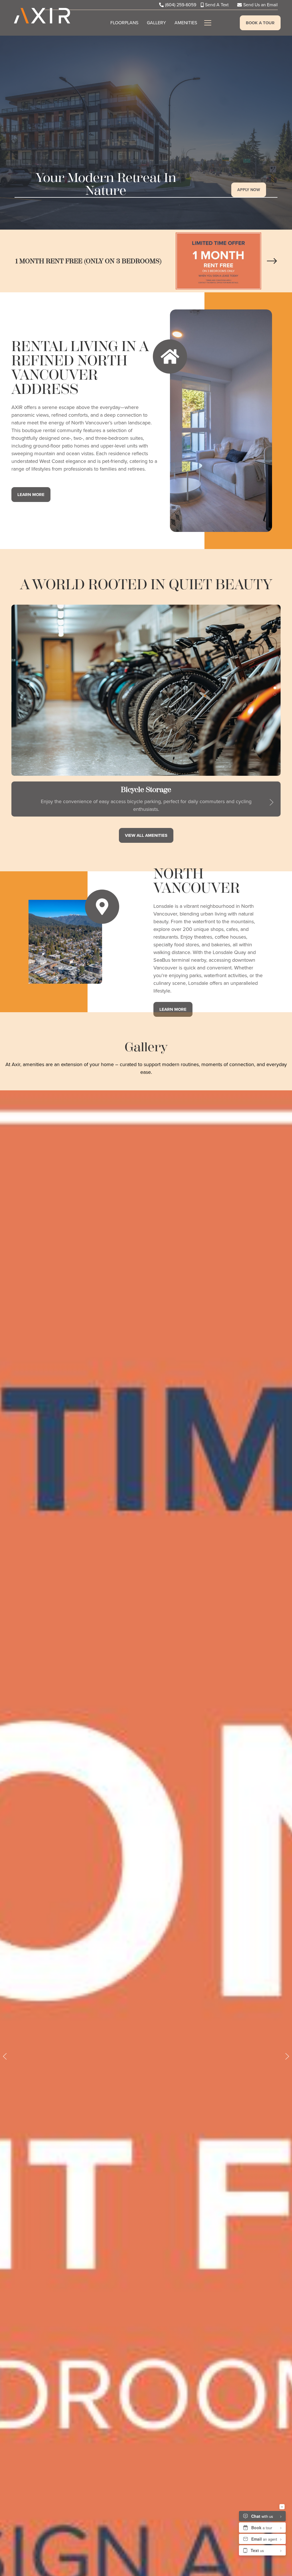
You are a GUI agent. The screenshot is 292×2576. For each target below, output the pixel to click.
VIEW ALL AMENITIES (146, 835)
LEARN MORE (31, 495)
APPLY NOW (249, 190)
